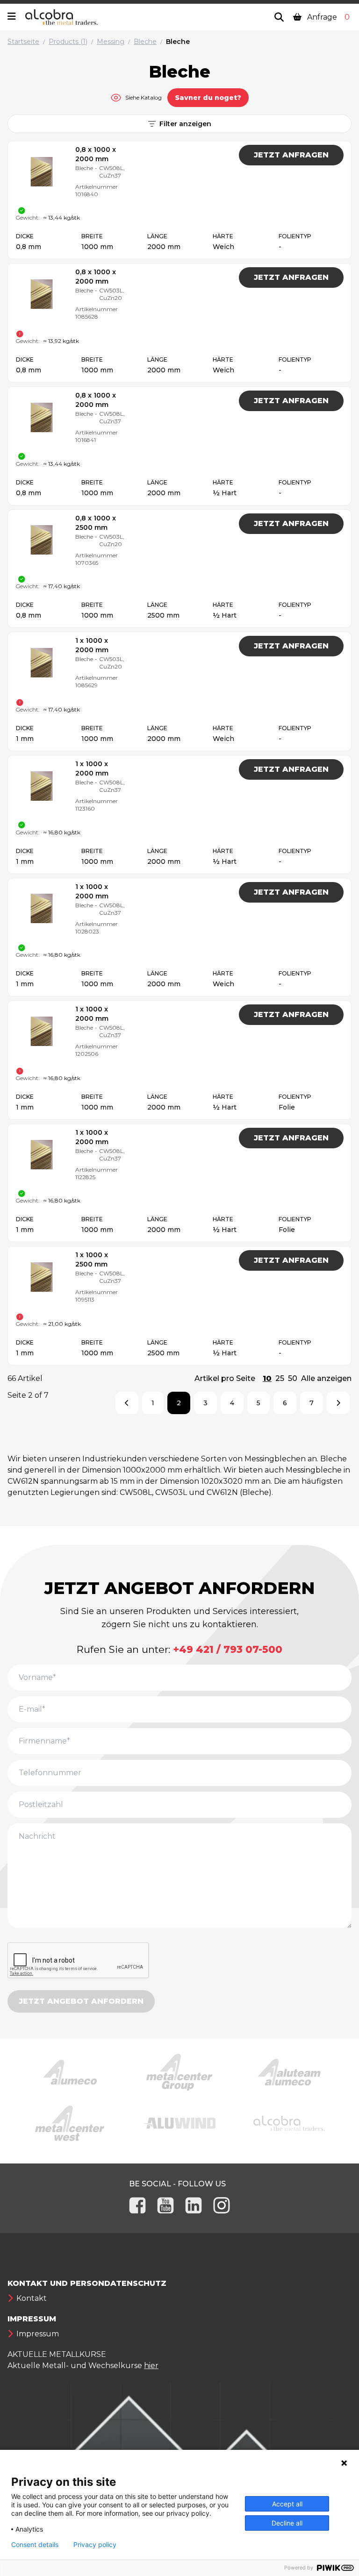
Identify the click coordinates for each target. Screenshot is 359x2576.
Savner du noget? (208, 98)
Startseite (23, 42)
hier (151, 2366)
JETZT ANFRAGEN (291, 155)
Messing (111, 42)
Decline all (287, 2523)
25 (280, 1378)
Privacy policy (95, 2545)
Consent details (35, 2545)
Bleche (145, 42)
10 (267, 1378)
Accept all (287, 2504)
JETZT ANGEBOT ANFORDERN (81, 2001)
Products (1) (68, 42)
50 (293, 1378)
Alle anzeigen (326, 1378)
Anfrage (327, 17)
